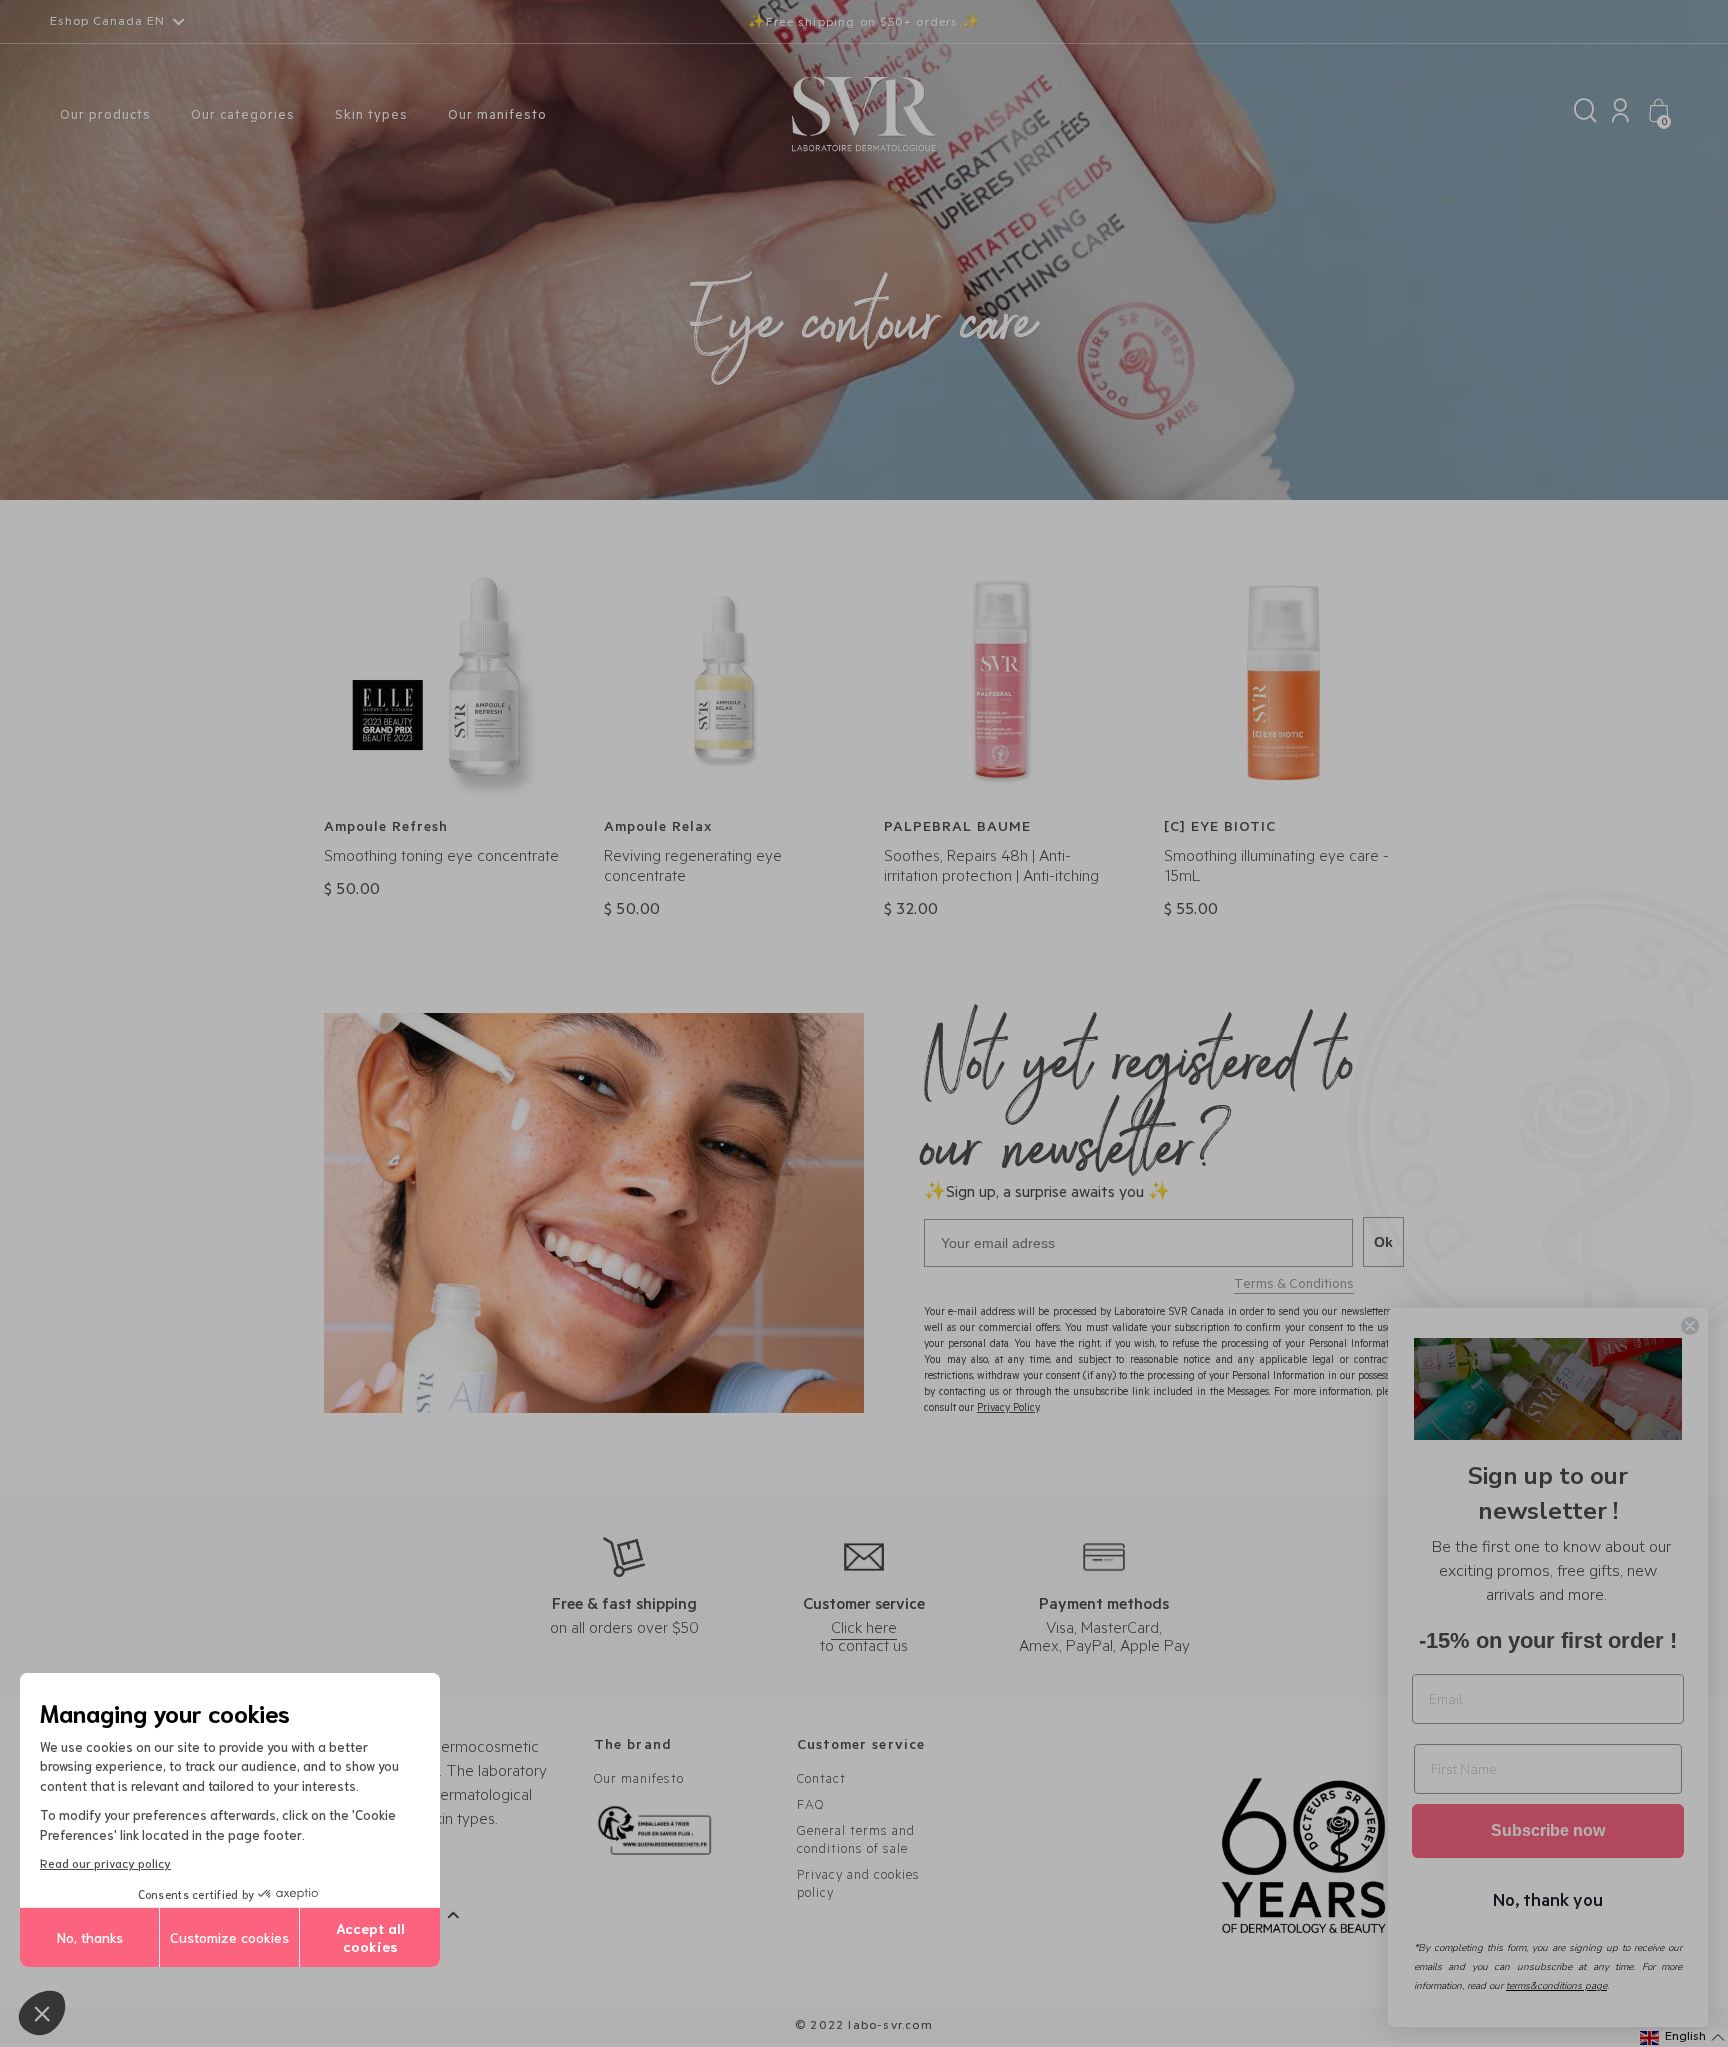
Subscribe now (1548, 1830)
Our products (105, 116)
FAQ (810, 1806)
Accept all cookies (370, 1937)
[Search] (1585, 115)
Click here (864, 1630)
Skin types (371, 116)
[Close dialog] (1690, 1326)
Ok (1383, 1242)
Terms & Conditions (1294, 1286)
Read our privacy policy (105, 1862)
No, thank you (1548, 1899)
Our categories (243, 116)
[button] (42, 2013)
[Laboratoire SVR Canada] (864, 115)
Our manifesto (497, 116)
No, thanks (90, 1937)
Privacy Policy (1008, 1409)
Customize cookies (229, 1937)
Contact (821, 1780)
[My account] (1620, 115)
